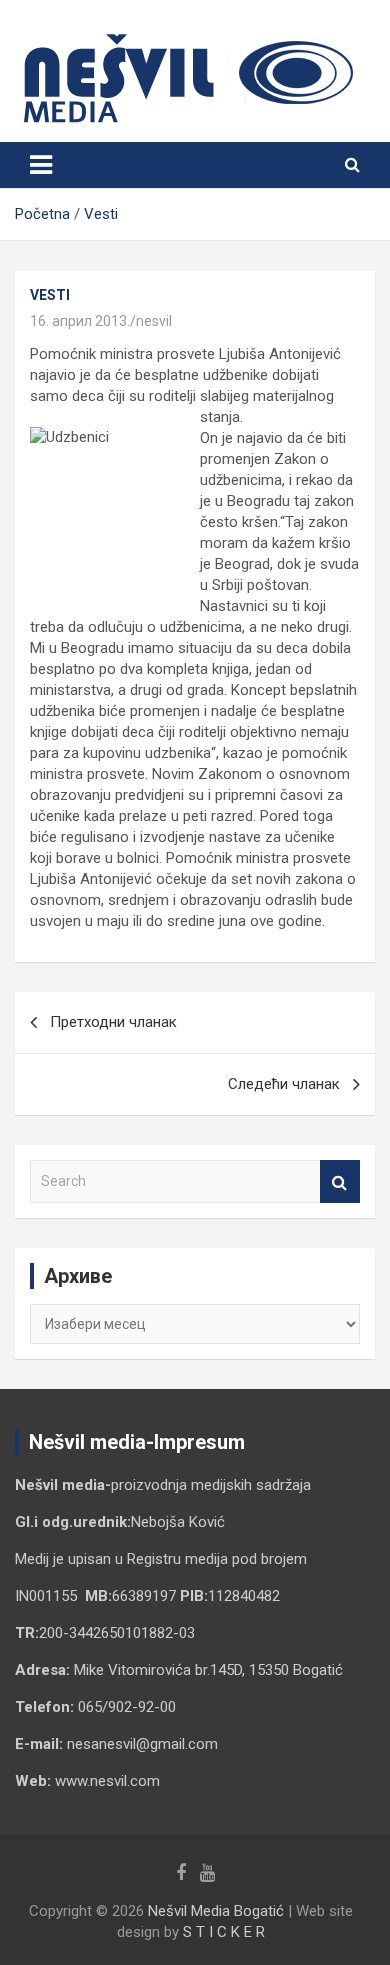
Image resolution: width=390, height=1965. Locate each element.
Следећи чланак (284, 1084)
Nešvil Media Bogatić (216, 1911)
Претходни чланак (113, 1022)
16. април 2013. (80, 321)
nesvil (154, 321)
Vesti (50, 295)
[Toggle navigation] (41, 165)
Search (340, 1181)
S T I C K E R (224, 1932)
